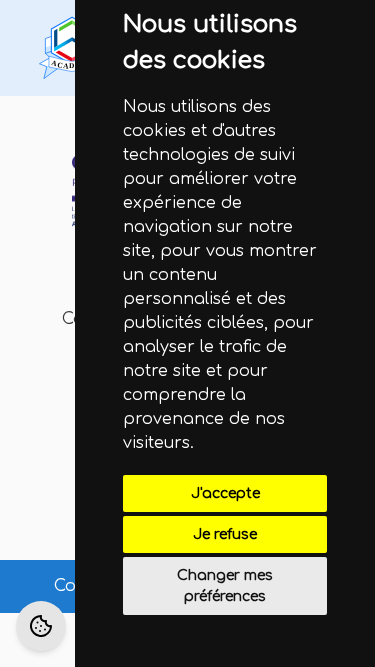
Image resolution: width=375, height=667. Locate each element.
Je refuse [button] (225, 534)
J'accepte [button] (225, 493)
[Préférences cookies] (41, 626)
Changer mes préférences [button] (225, 586)
